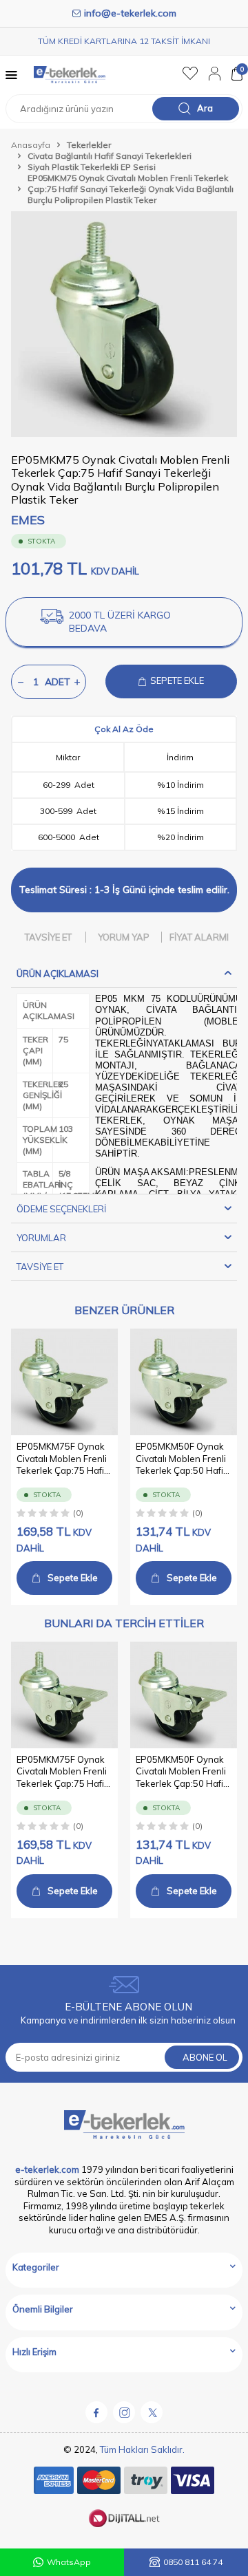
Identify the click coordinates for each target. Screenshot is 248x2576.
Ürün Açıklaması (58, 974)
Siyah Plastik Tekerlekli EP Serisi (92, 167)
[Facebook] (96, 2412)
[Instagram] (124, 2412)
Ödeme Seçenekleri (61, 1209)
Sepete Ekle (73, 1578)
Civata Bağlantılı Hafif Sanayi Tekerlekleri (110, 156)
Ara (205, 108)
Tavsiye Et (48, 937)
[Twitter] (152, 2412)
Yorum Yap (124, 937)
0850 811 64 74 (193, 2562)
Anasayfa (31, 145)
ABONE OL (205, 2057)
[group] (124, 324)
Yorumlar (41, 1238)
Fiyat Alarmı (199, 937)
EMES (28, 520)
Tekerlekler (89, 145)
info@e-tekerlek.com (130, 13)
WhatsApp (69, 2562)
